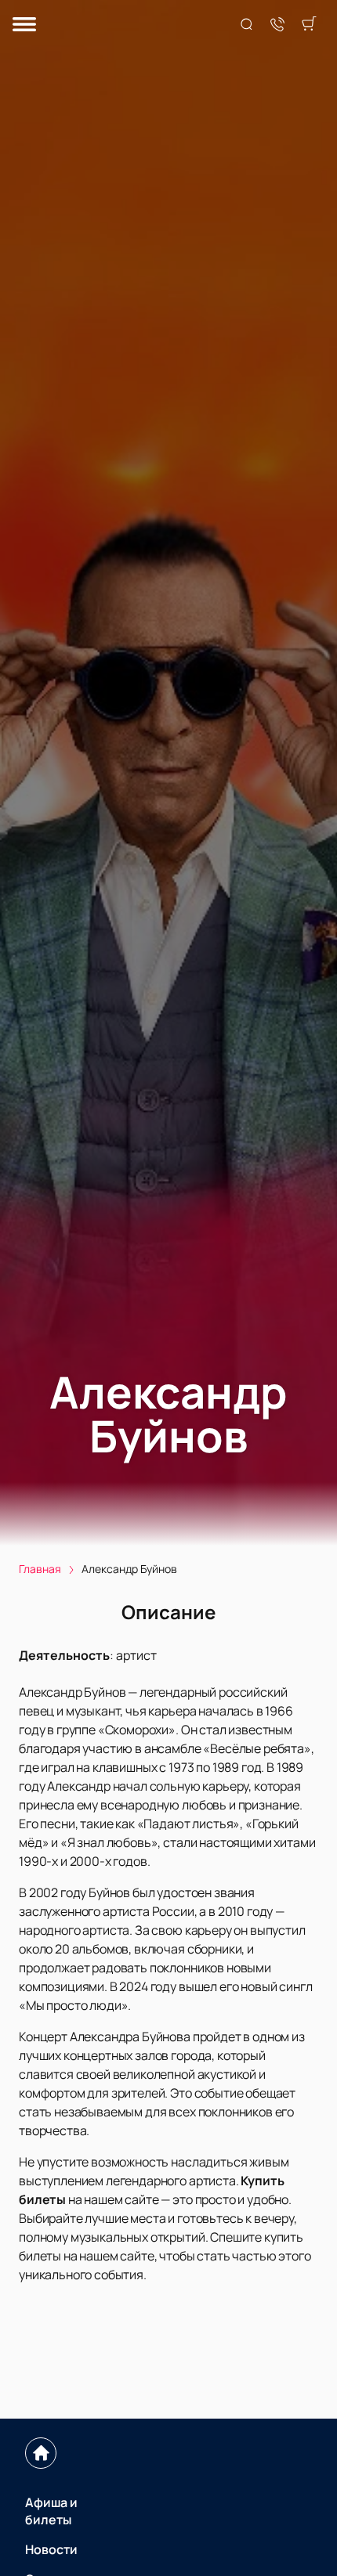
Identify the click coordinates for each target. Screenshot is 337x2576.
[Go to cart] (309, 25)
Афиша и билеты (51, 2511)
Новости (51, 2549)
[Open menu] (24, 25)
